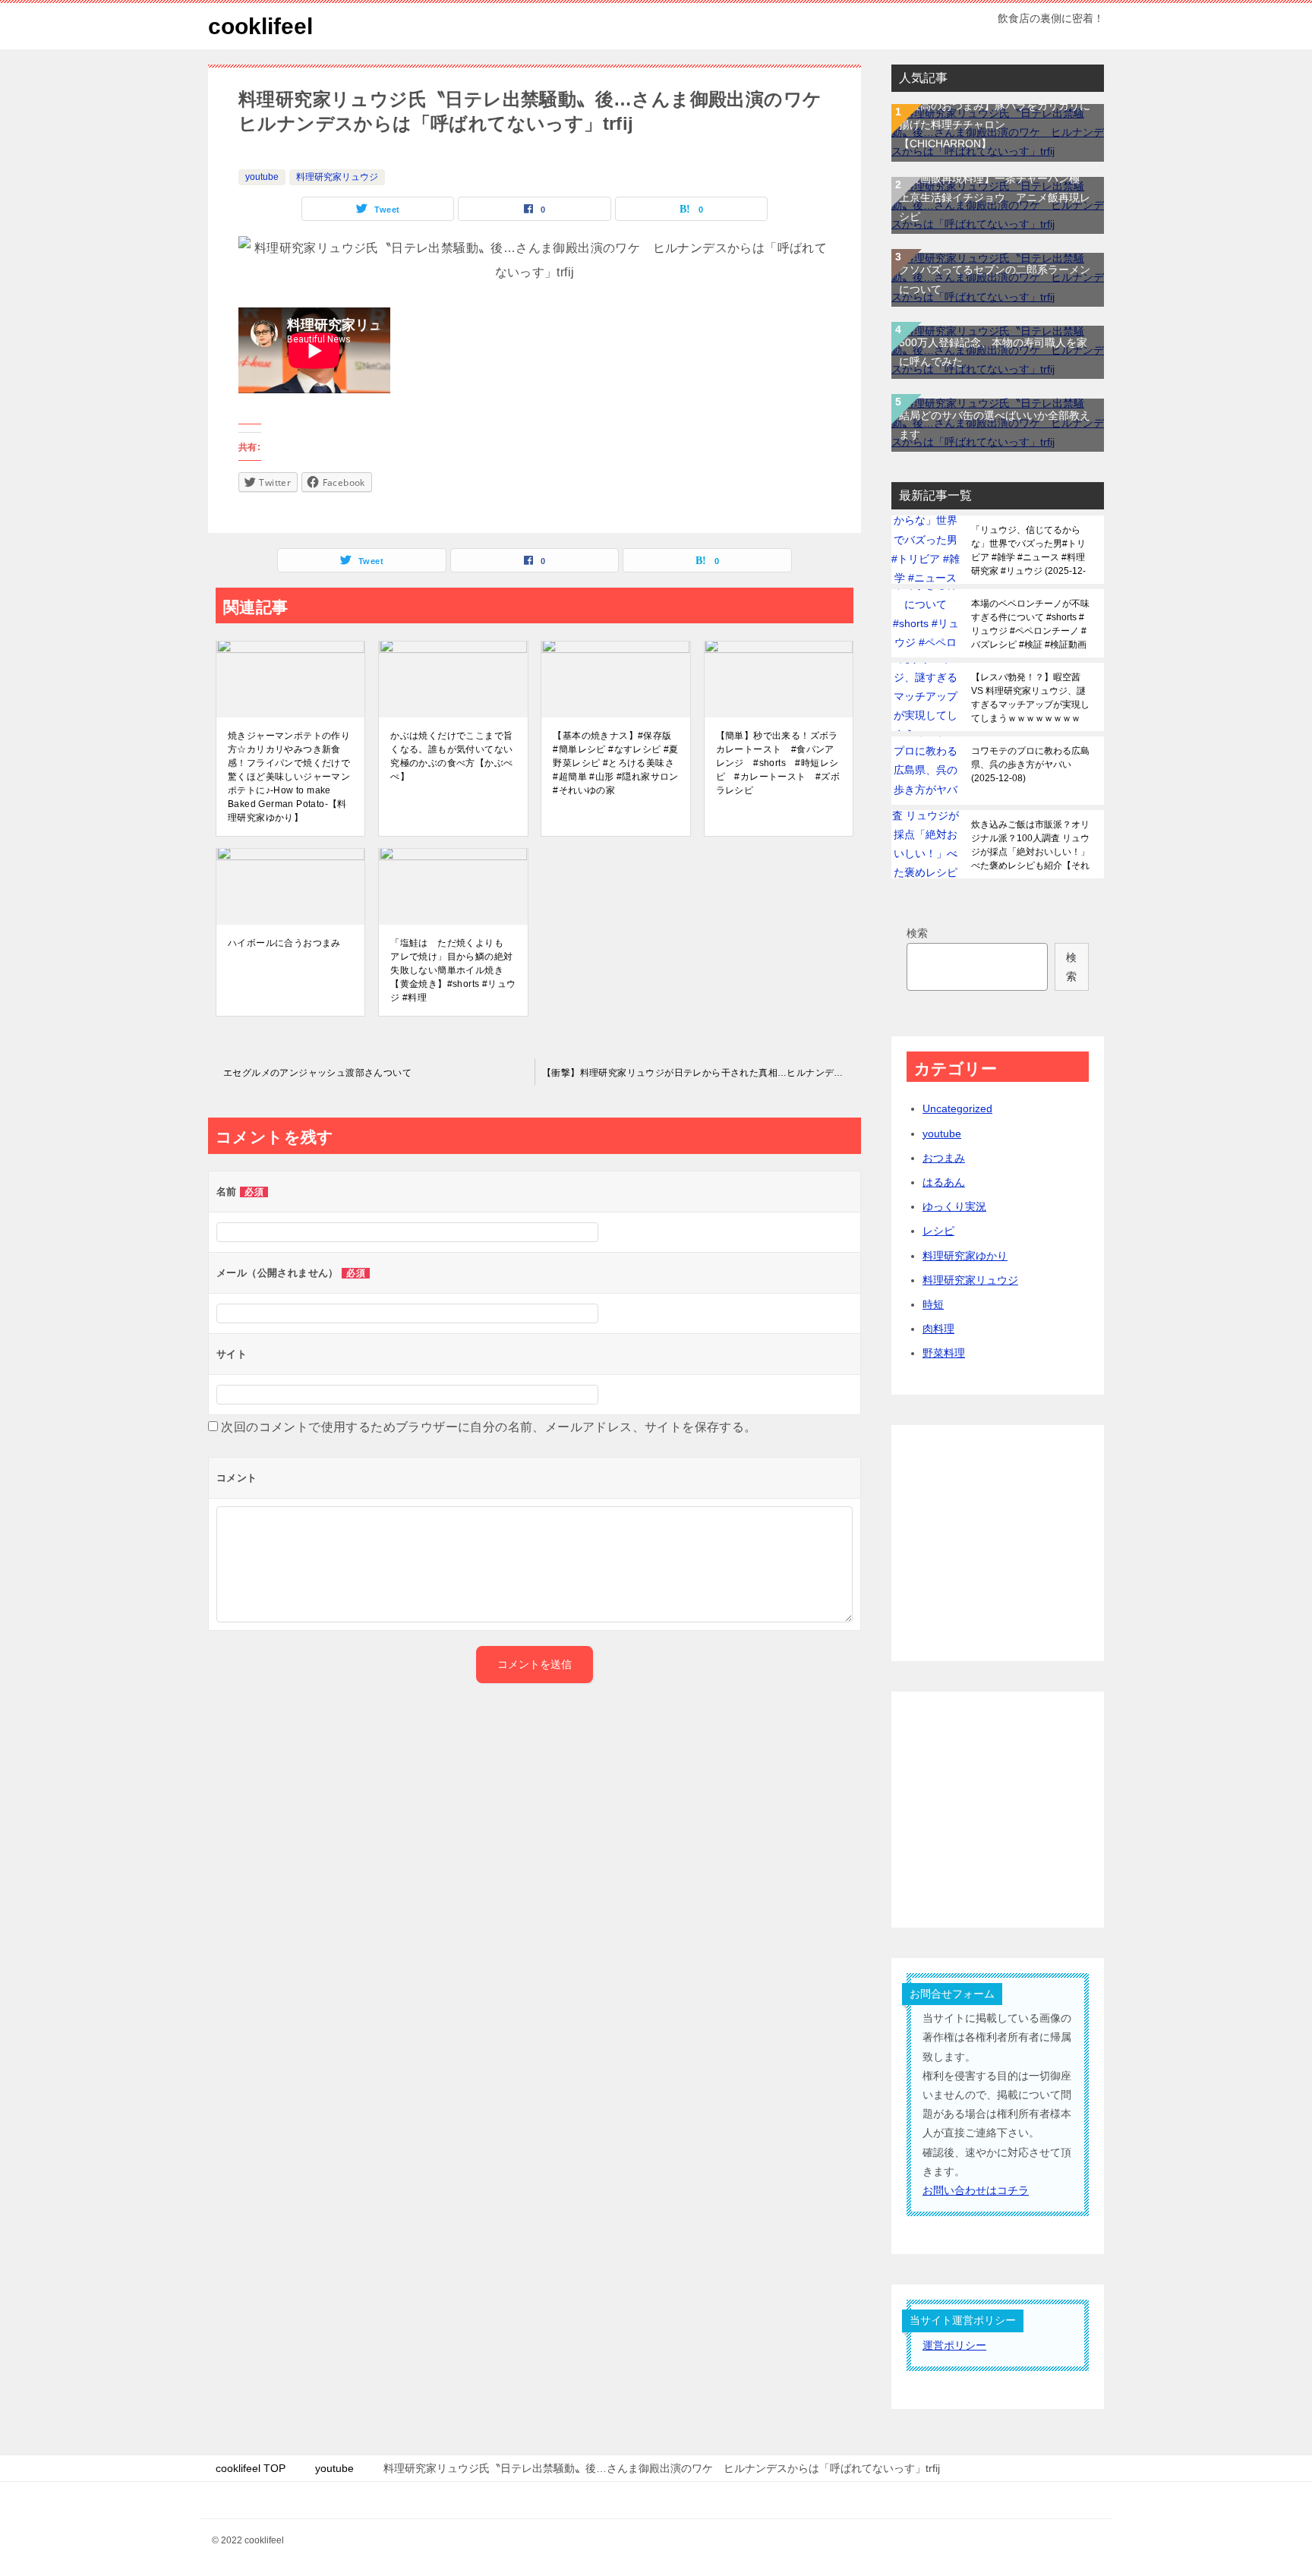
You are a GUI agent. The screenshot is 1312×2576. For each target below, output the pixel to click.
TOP (251, 2468)
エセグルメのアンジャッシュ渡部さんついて (317, 1073)
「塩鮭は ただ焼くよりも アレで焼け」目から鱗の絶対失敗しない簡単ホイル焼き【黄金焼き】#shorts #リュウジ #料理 (453, 970)
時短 (933, 1304)
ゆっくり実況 (954, 1206)
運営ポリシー (954, 2345)
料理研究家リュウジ (337, 177)
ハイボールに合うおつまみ (284, 943)
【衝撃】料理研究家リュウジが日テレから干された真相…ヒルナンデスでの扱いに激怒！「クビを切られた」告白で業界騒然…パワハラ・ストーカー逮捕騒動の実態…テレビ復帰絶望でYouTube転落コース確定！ (702, 1073)
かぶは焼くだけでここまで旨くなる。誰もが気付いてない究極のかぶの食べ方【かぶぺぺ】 (451, 756)
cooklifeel (260, 26)
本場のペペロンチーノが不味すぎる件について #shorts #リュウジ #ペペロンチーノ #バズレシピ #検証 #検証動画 (1030, 624)
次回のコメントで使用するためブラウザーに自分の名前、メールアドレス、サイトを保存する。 (489, 1427)
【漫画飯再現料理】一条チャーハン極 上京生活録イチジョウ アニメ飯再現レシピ (995, 197)
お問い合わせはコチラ (976, 2190)
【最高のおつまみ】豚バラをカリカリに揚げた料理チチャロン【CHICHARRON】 (995, 125)
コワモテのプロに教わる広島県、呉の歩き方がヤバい (1030, 765)
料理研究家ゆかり (965, 1256)
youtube (262, 177)
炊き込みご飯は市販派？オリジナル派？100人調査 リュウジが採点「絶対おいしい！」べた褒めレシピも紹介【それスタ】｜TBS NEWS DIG (1030, 845)
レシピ (938, 1231)
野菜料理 (944, 1353)
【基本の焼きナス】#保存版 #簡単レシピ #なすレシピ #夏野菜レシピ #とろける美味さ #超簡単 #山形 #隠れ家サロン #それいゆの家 (615, 763)
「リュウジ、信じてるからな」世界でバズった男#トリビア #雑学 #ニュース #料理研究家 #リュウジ (1028, 550)
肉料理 (938, 1329)
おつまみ (944, 1158)
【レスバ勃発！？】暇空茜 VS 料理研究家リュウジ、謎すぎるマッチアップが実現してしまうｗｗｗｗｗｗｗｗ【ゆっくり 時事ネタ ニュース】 (1030, 698)
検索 (917, 933)
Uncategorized (957, 1108)
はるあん (944, 1182)
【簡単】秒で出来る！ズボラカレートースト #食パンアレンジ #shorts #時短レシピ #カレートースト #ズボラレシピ (778, 763)
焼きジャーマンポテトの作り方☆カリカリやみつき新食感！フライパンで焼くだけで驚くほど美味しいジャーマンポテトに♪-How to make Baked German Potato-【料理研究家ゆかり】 (289, 777)
